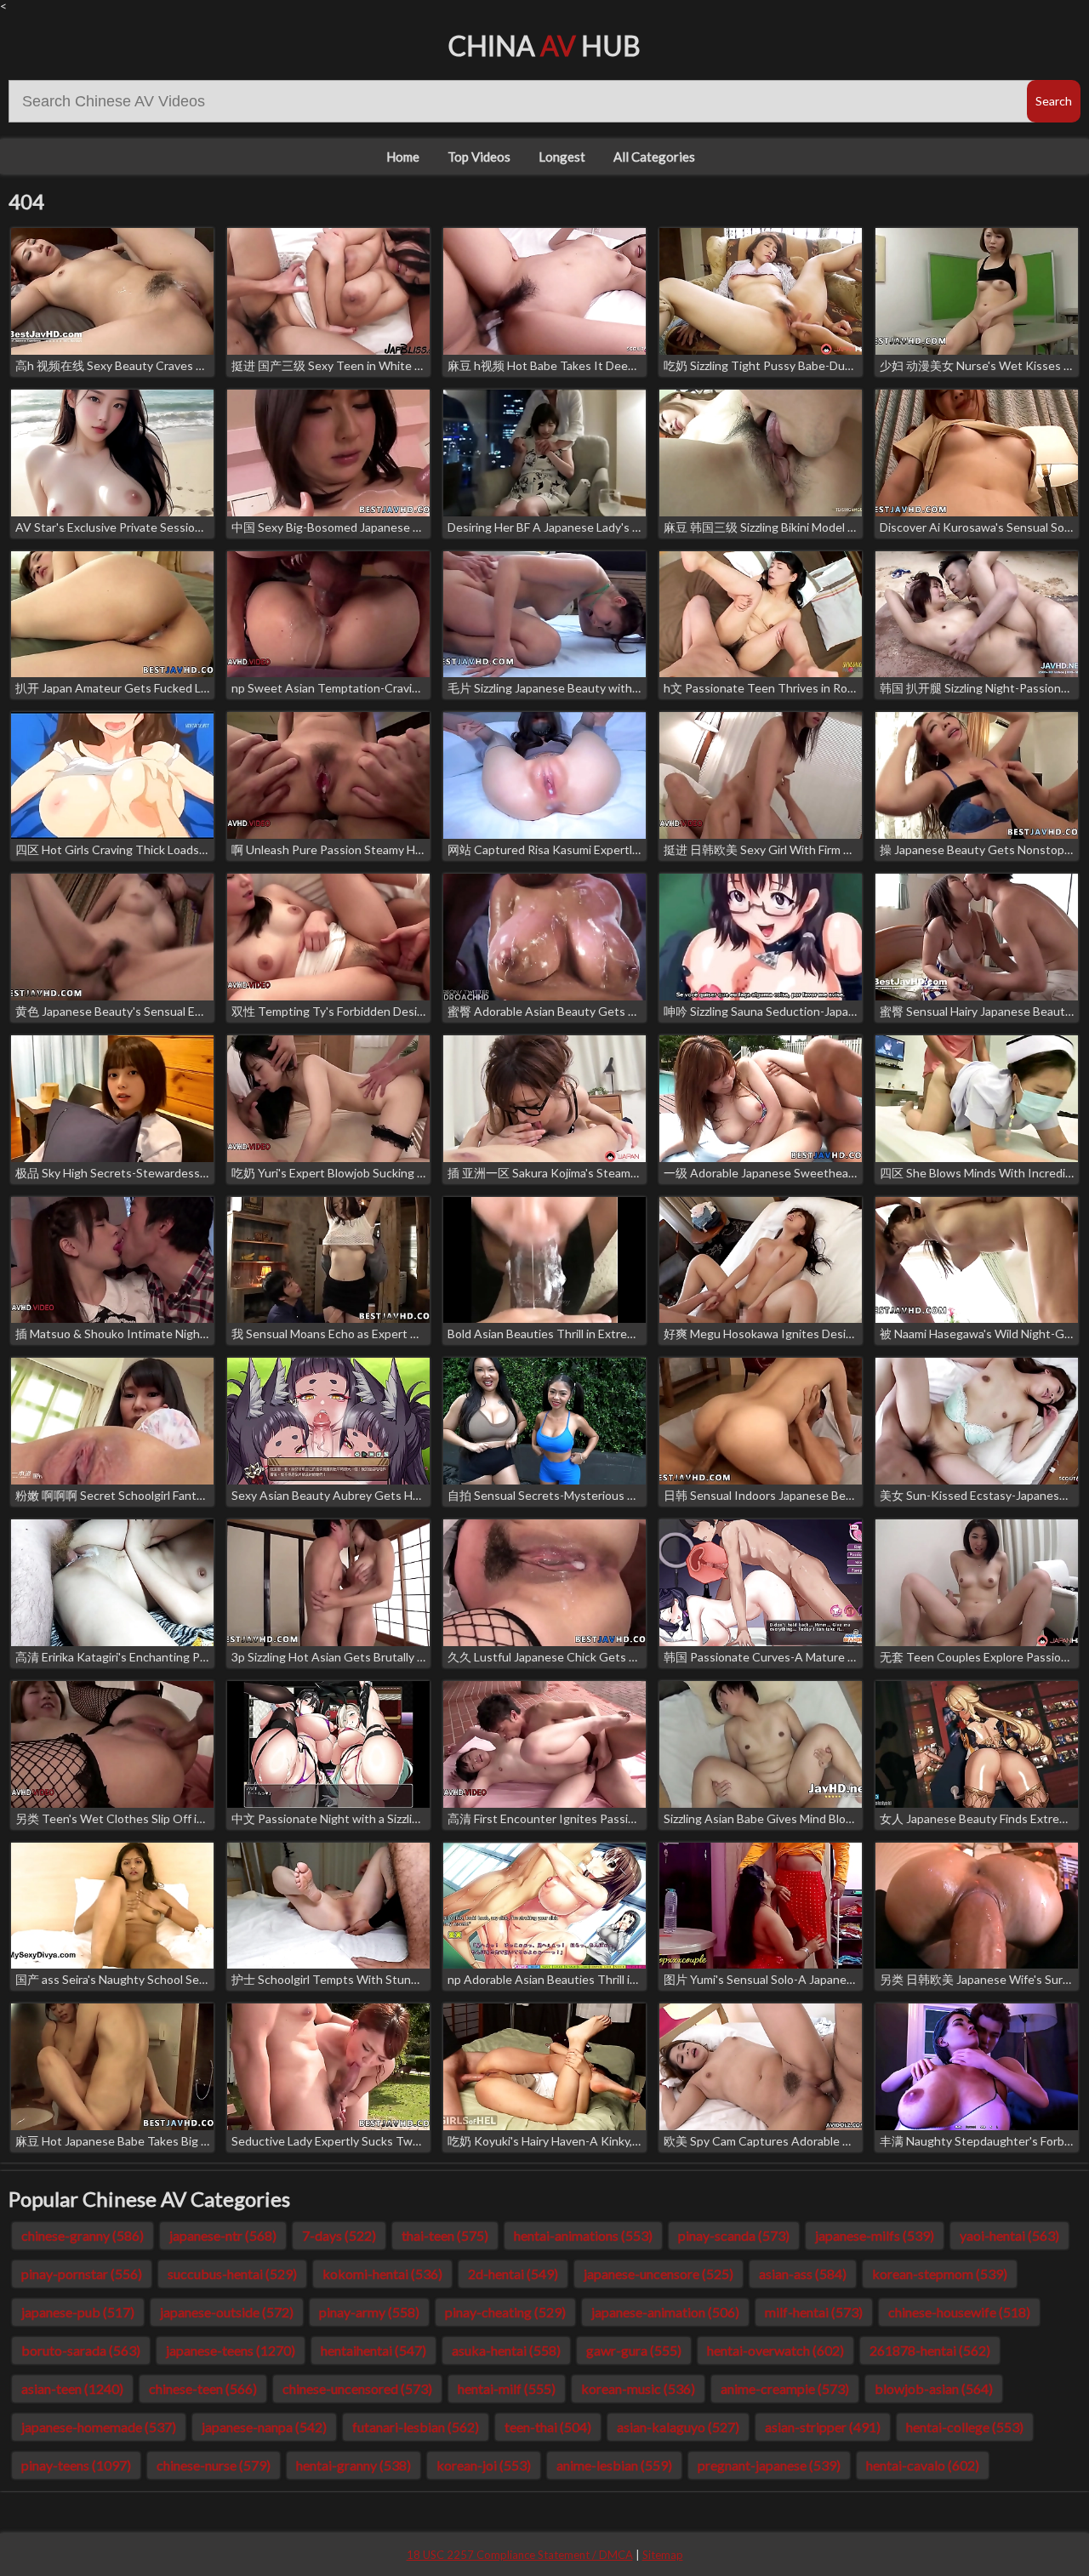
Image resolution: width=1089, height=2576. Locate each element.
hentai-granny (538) (353, 2465)
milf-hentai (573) (814, 2312)
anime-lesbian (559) (614, 2465)
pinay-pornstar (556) (82, 2274)
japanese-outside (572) (227, 2312)
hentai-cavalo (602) (923, 2465)
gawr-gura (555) (634, 2350)
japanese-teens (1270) (231, 2350)
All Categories (654, 157)
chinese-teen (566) (203, 2388)
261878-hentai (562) (930, 2350)
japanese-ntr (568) (223, 2235)
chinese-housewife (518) (959, 2312)
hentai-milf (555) (507, 2388)
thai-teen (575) (445, 2235)
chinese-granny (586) (83, 2235)
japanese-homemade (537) (99, 2427)
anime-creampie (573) (785, 2388)
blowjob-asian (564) (934, 2388)
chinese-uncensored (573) (357, 2388)
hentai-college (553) (965, 2427)
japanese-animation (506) (665, 2312)
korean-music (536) (638, 2388)
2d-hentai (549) (513, 2274)
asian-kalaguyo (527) (678, 2427)
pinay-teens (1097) (76, 2465)
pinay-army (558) (369, 2312)
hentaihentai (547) (373, 2350)
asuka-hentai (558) (506, 2350)
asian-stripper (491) (823, 2427)
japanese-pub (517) (78, 2312)
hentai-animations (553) (583, 2235)
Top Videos (479, 157)
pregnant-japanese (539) (769, 2465)
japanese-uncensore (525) (659, 2274)
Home (403, 157)
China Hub (544, 46)
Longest (562, 157)
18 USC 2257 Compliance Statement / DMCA (520, 2555)
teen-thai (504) (548, 2427)
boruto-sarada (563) (81, 2350)
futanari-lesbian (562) (416, 2427)
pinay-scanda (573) (734, 2235)
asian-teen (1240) (72, 2388)
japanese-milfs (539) (875, 2235)
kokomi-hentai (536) (382, 2274)
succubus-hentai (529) (232, 2274)
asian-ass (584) (803, 2274)
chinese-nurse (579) (214, 2465)
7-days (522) (339, 2235)
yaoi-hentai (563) (1009, 2235)
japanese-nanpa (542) (264, 2427)
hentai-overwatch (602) (775, 2350)
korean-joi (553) (484, 2465)
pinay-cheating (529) (505, 2312)
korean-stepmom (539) (940, 2274)
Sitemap (663, 2555)
